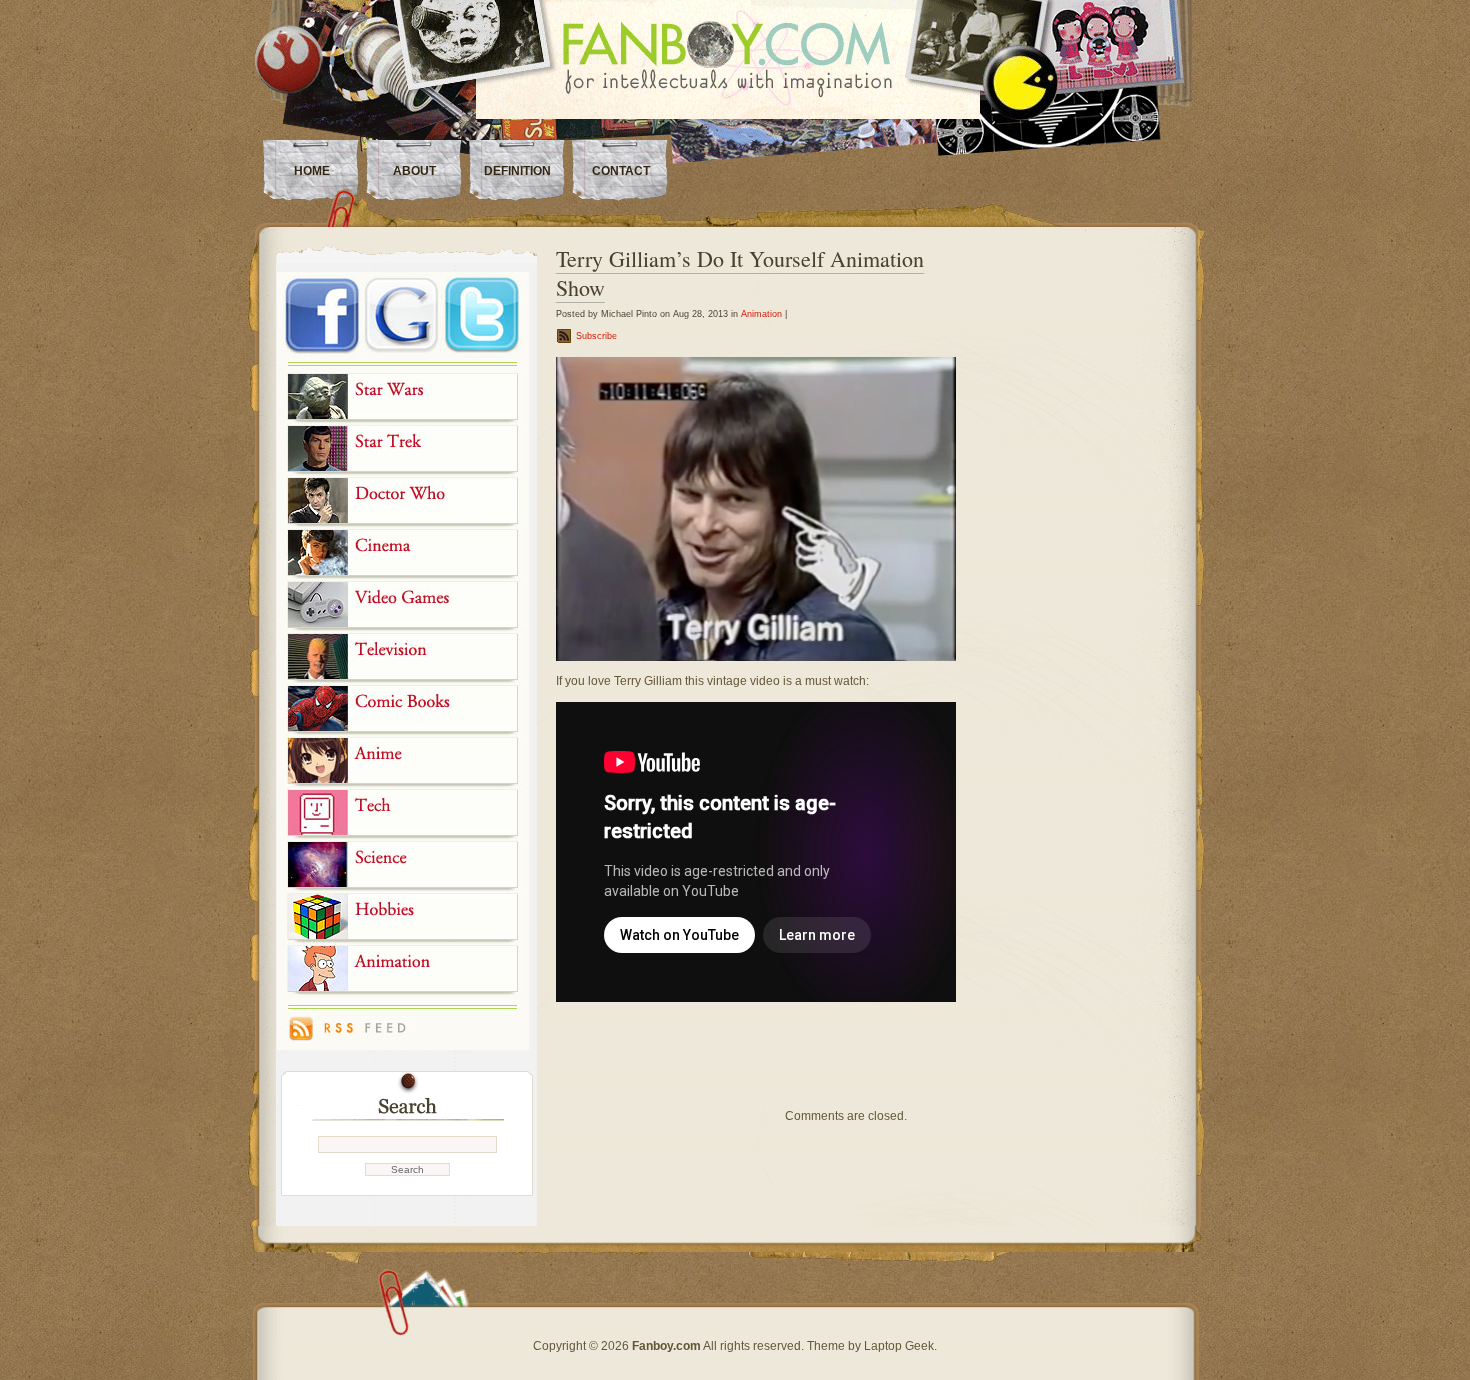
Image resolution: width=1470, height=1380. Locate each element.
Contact (621, 171)
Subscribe (596, 336)
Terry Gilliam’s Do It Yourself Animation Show (740, 273)
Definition (517, 171)
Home (312, 171)
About (414, 171)
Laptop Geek (899, 1346)
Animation (761, 314)
